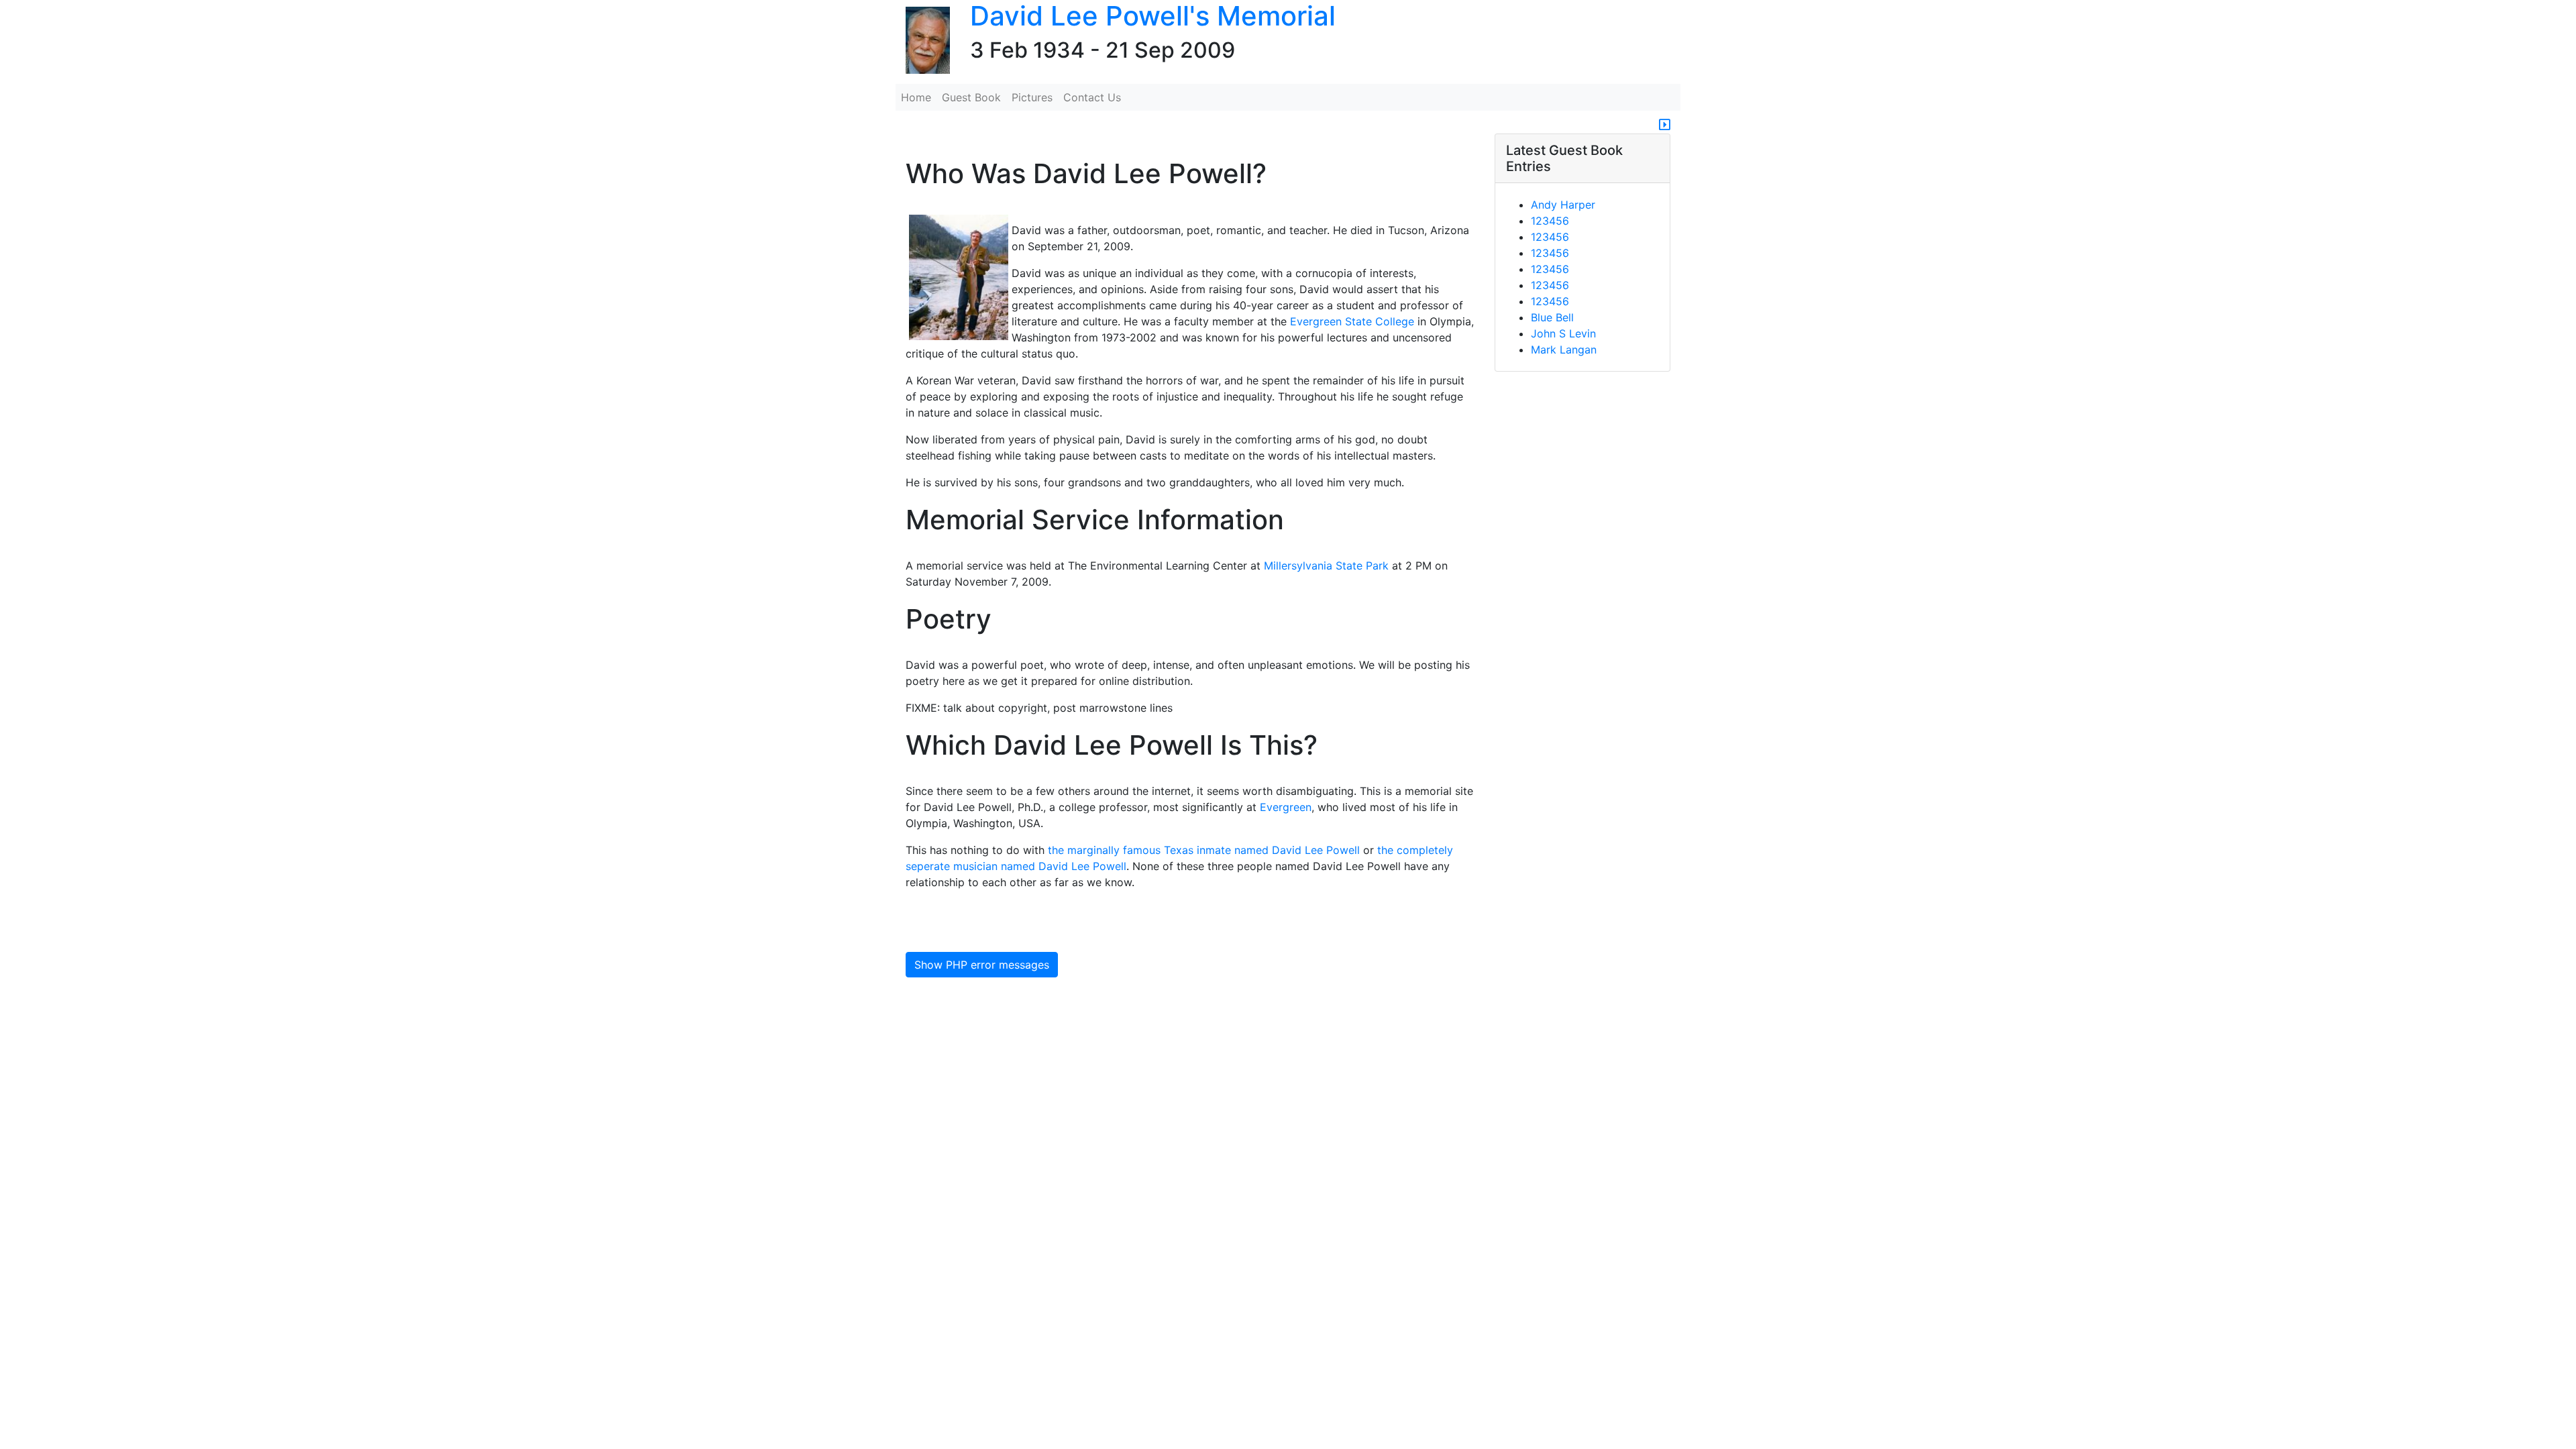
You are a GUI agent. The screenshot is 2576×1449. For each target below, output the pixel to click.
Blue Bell (1552, 317)
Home (916, 97)
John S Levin (1563, 333)
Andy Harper (1563, 205)
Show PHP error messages (982, 965)
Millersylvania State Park (1326, 566)
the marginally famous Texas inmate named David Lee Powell (1204, 850)
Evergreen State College (1352, 321)
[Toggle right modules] (1665, 125)
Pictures (1032, 97)
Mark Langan (1564, 350)
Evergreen (1286, 807)
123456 (1550, 221)
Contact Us (1092, 97)
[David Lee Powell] (923, 41)
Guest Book (971, 97)
